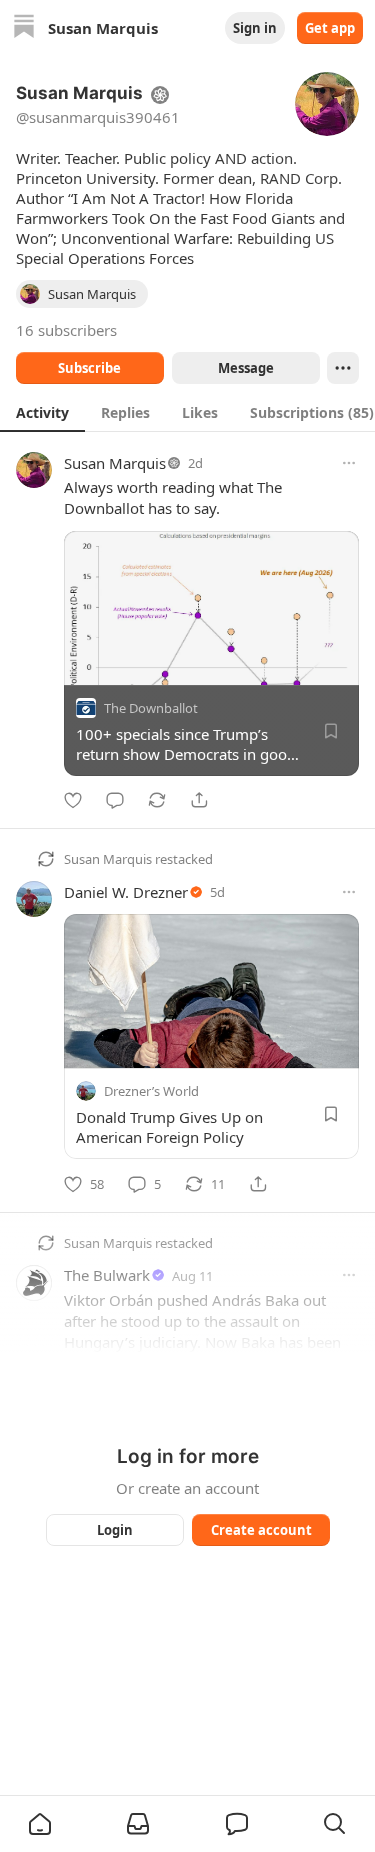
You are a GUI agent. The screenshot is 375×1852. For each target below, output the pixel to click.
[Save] (331, 731)
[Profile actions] (343, 368)
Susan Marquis (115, 463)
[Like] (73, 800)
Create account (260, 1530)
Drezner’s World (151, 1092)
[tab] (42, 412)
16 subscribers (66, 330)
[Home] (24, 28)
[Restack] (157, 800)
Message (245, 368)
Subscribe (89, 368)
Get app (330, 28)
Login (115, 1530)
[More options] (349, 463)
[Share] (199, 800)
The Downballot (151, 708)
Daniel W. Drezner (126, 892)
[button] (40, 1824)
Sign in (255, 28)
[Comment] (115, 800)
